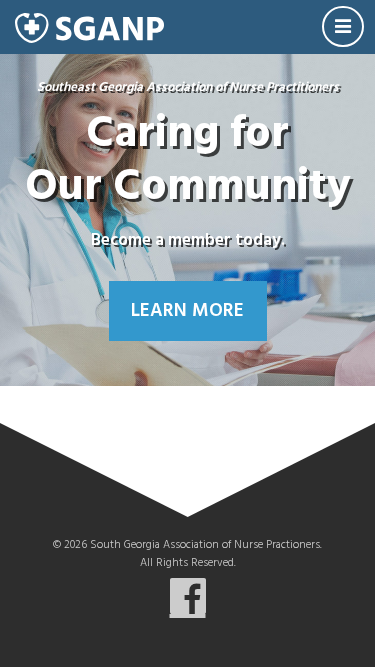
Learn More (187, 311)
